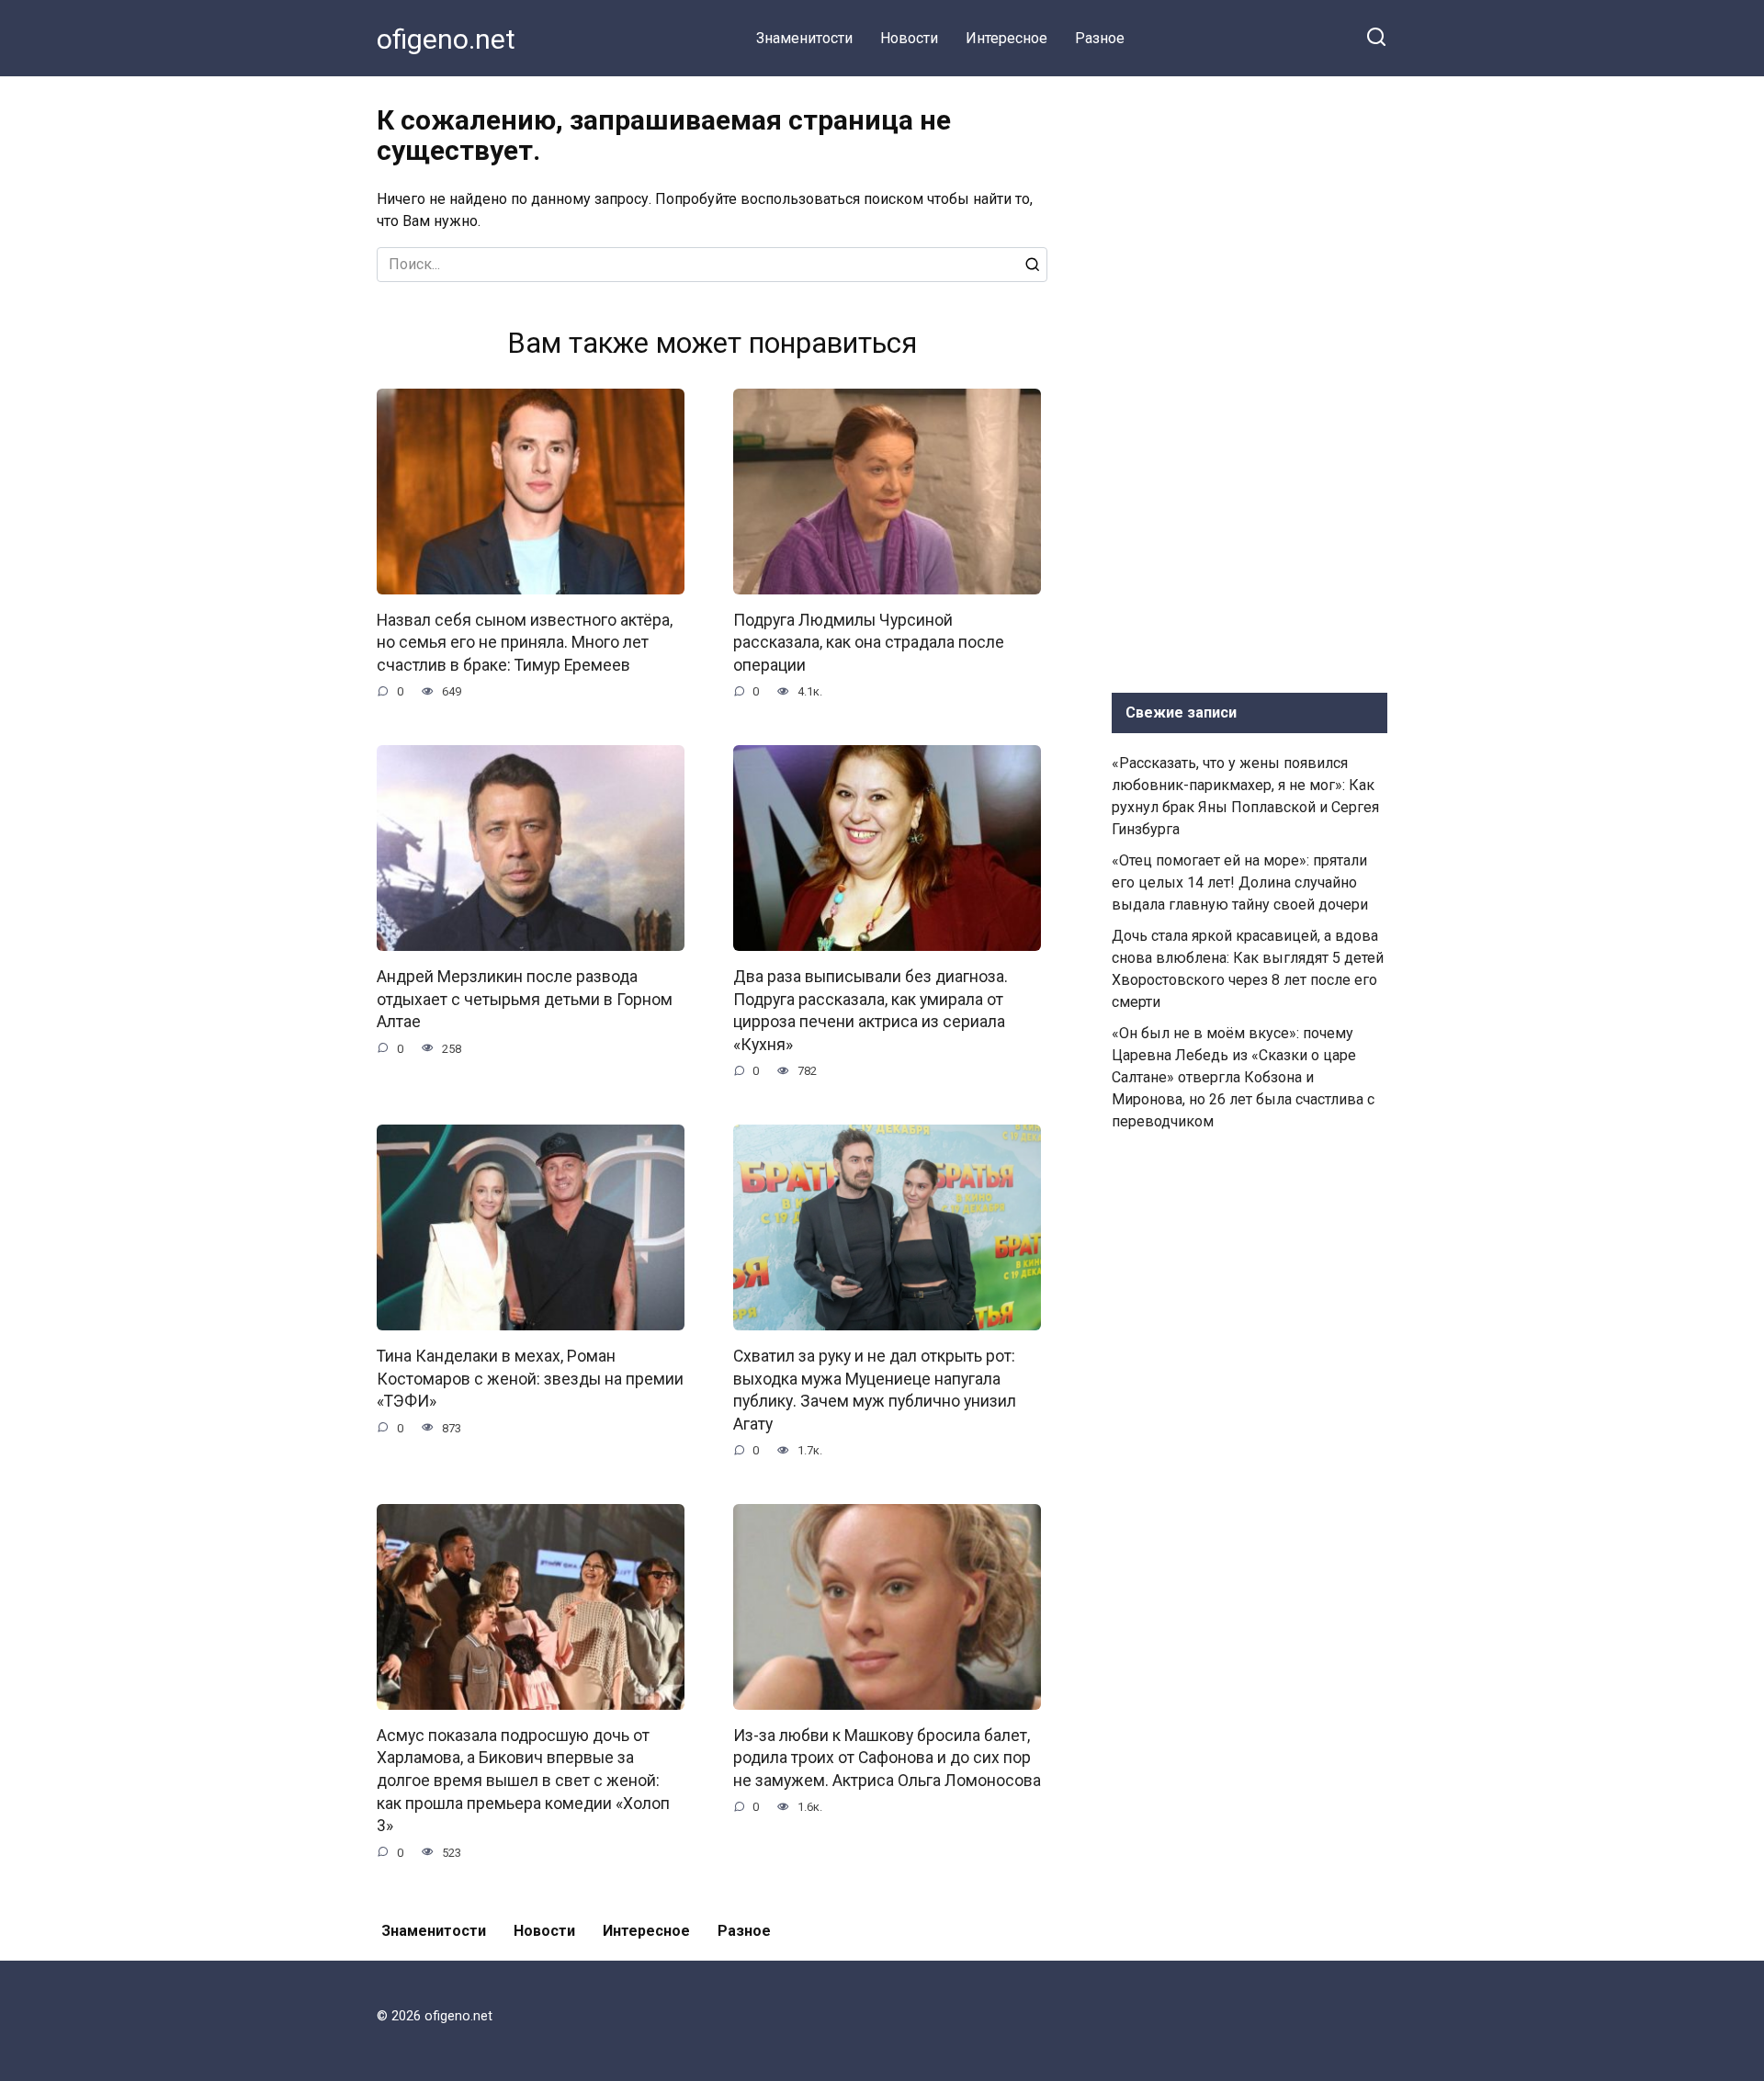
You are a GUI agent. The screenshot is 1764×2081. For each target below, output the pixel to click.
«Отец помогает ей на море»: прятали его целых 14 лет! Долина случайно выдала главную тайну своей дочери (1240, 882)
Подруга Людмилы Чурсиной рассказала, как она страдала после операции (869, 643)
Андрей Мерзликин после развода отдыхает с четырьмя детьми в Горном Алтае (525, 999)
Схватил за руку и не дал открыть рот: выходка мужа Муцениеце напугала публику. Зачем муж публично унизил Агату (875, 1390)
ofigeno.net (446, 39)
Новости (909, 38)
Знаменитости (804, 38)
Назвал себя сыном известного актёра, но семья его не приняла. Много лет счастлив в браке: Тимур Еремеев (525, 643)
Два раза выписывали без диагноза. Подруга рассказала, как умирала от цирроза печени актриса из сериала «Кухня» (871, 1011)
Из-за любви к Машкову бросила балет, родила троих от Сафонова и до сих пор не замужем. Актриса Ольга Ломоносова (887, 1758)
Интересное (1006, 38)
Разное (1100, 38)
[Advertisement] (1249, 380)
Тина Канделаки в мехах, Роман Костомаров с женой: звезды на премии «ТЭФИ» (530, 1379)
